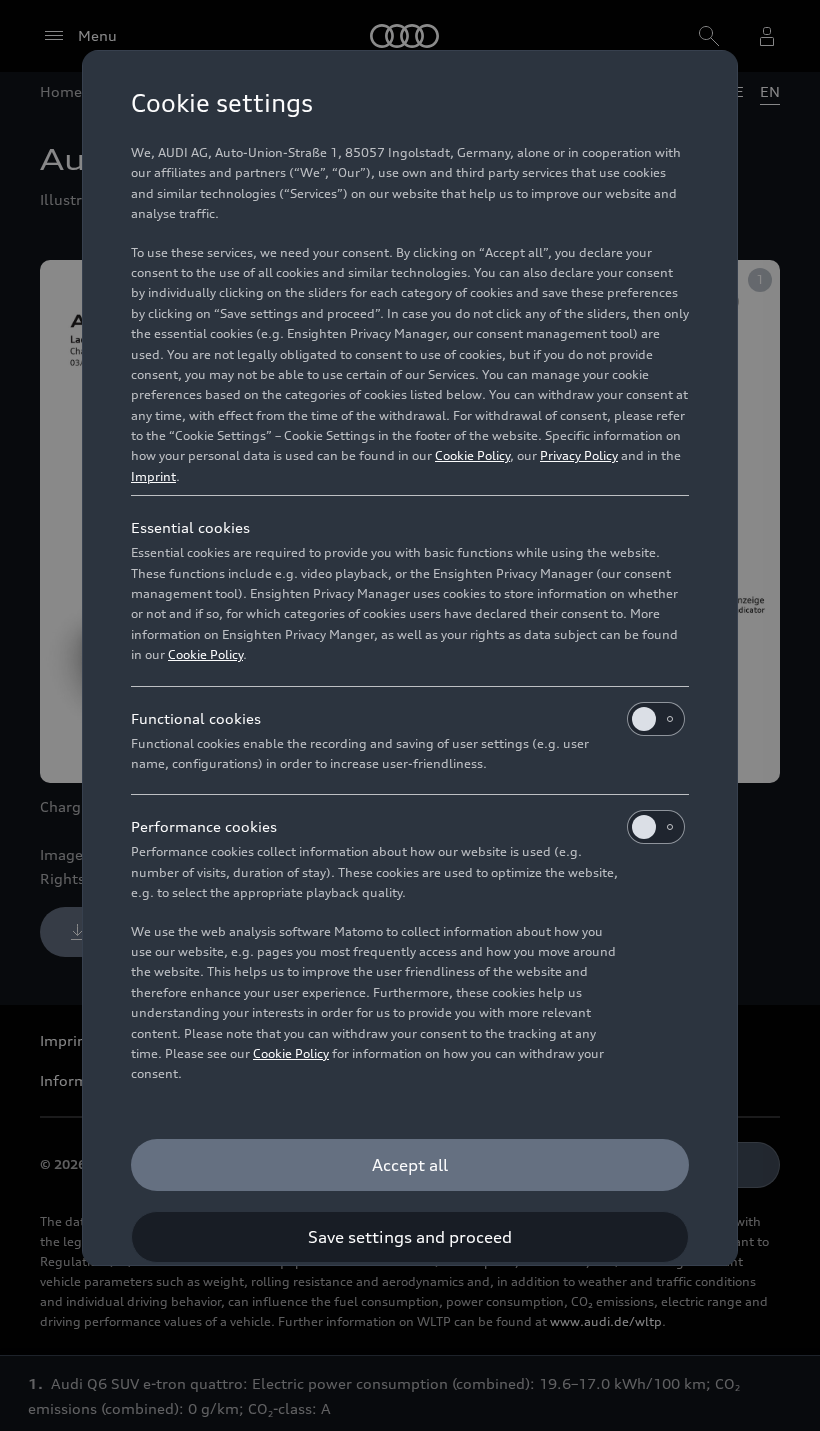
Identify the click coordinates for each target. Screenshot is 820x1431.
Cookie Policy (472, 455)
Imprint (153, 476)
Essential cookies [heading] (190, 527)
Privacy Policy (579, 455)
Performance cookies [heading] (204, 826)
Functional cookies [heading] (196, 718)
